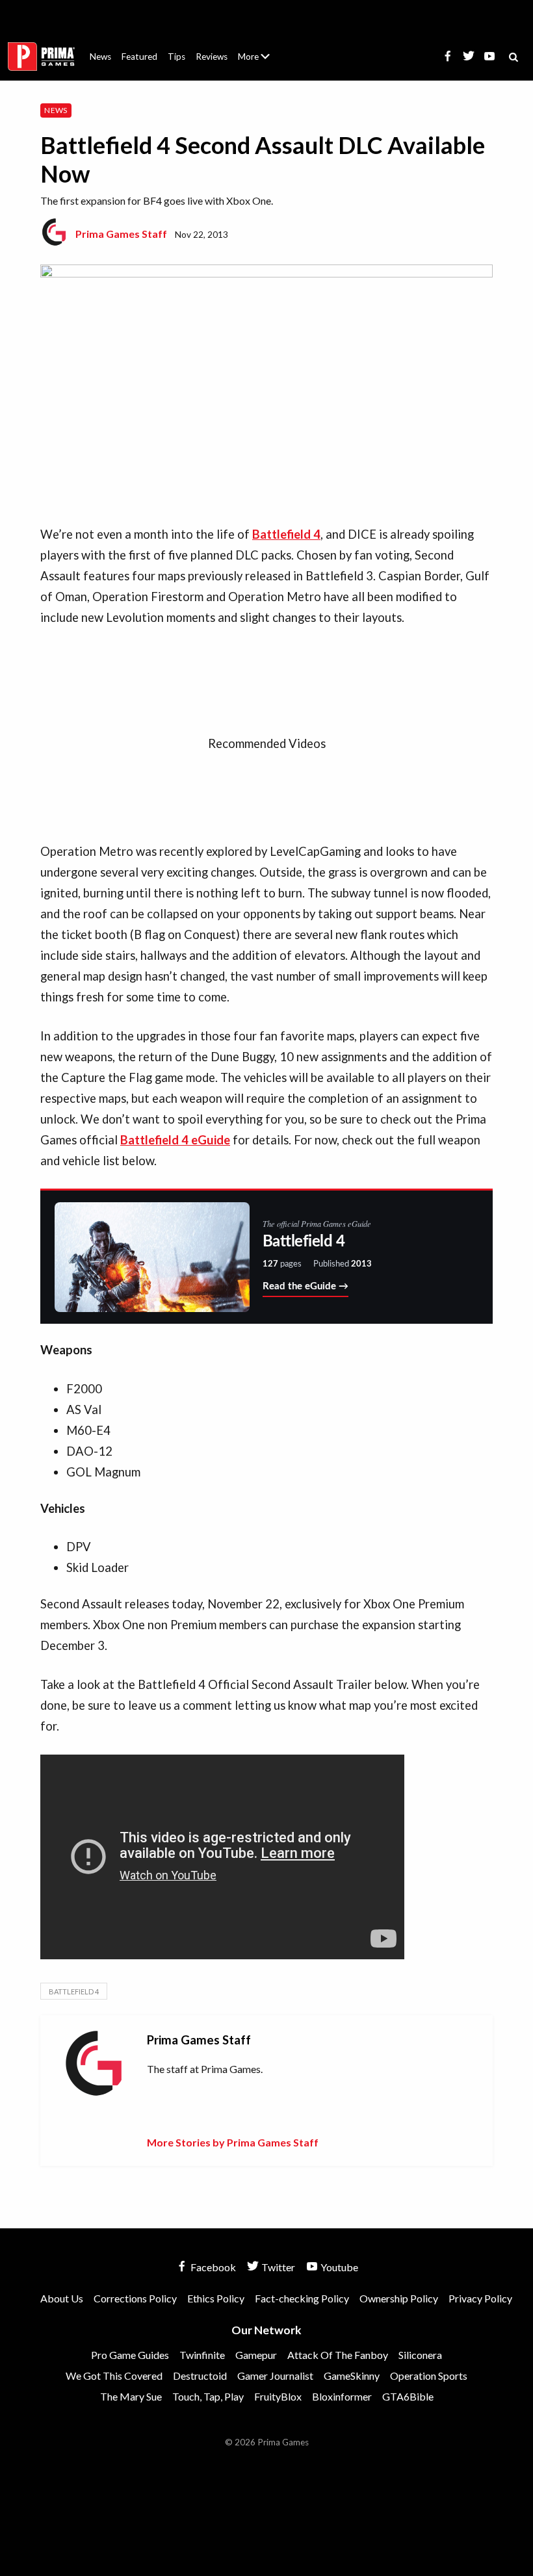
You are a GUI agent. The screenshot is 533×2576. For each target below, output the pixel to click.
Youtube (338, 2267)
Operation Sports (429, 2376)
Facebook (212, 2267)
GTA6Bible (408, 2396)
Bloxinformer (342, 2396)
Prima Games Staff (121, 234)
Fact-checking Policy (302, 2298)
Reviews (212, 57)
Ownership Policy (399, 2298)
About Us (256, 49)
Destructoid (200, 2376)
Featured (139, 57)
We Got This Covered (114, 2376)
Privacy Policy (480, 2298)
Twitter (277, 2267)
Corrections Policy (135, 2298)
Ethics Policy (216, 2298)
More (261, 62)
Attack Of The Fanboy (338, 2355)
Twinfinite (202, 2355)
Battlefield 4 (74, 1991)
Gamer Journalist (275, 2376)
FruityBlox (278, 2396)
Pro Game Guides (130, 2355)
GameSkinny (352, 2376)
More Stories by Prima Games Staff (233, 2142)
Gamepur (256, 2355)
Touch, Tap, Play (208, 2396)
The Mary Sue (131, 2396)
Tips (176, 57)
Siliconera (420, 2355)
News (100, 57)
